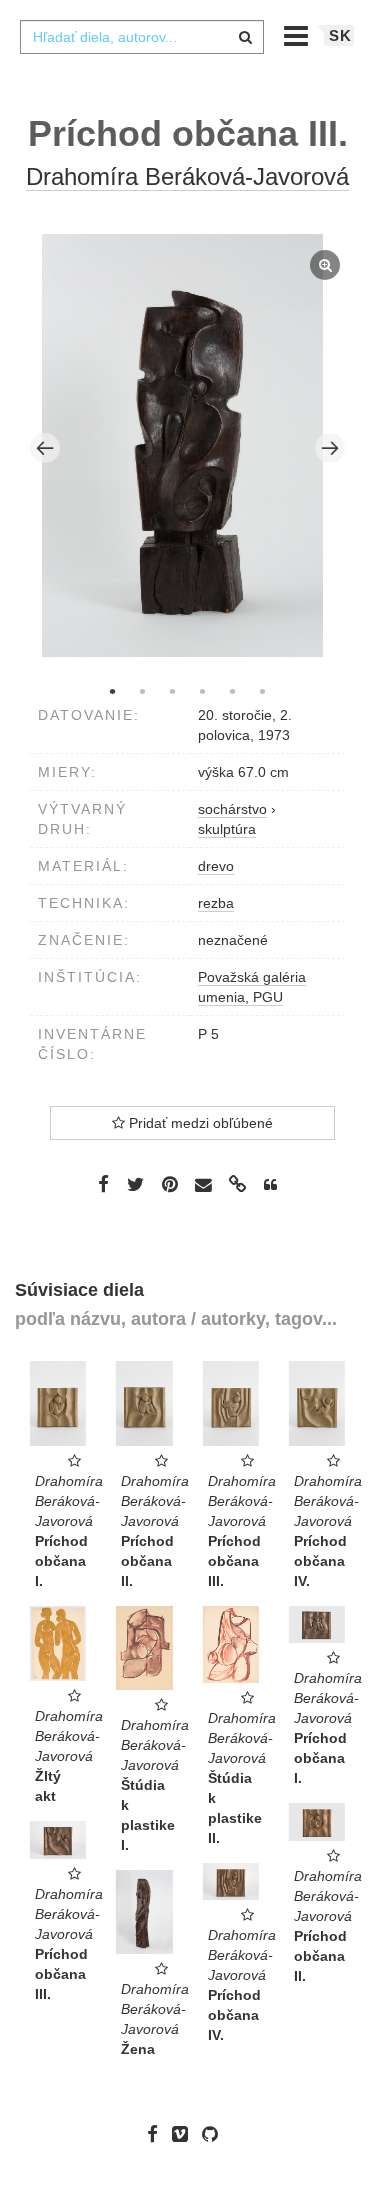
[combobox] (142, 37)
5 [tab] (233, 691)
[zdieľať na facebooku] (103, 1184)
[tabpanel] (188, 448)
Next (330, 448)
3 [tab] (173, 691)
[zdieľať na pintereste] (170, 1184)
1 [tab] (113, 691)
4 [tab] (203, 691)
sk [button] (340, 35)
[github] (215, 2134)
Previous (45, 448)
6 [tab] (263, 691)
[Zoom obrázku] (183, 445)
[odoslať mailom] (204, 1185)
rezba (216, 903)
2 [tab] (143, 691)
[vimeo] (185, 2134)
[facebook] (157, 2134)
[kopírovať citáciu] (270, 1185)
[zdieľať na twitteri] (135, 1184)
